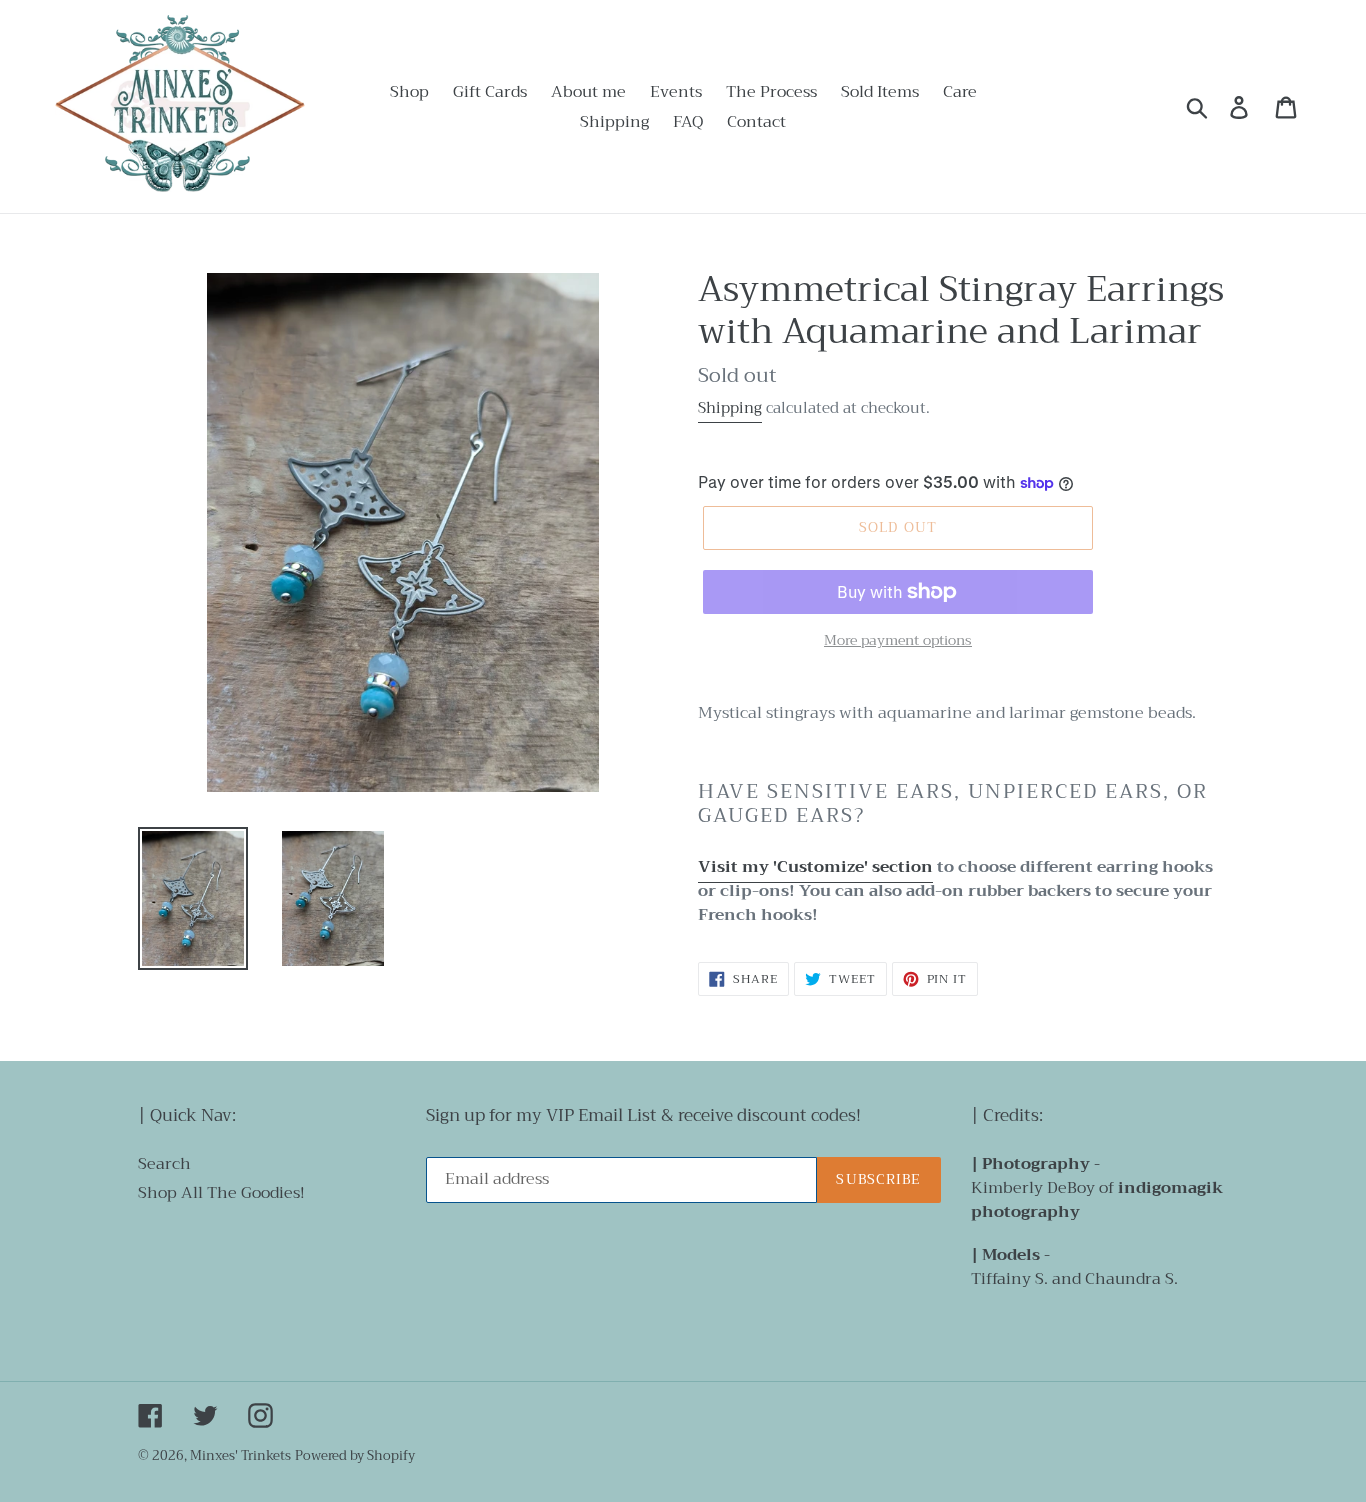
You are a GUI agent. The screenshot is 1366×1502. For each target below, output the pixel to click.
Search (164, 1164)
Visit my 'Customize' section (815, 867)
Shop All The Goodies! (221, 1193)
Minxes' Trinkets (240, 1455)
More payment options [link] (898, 640)
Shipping (730, 408)
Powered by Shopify (355, 1455)
